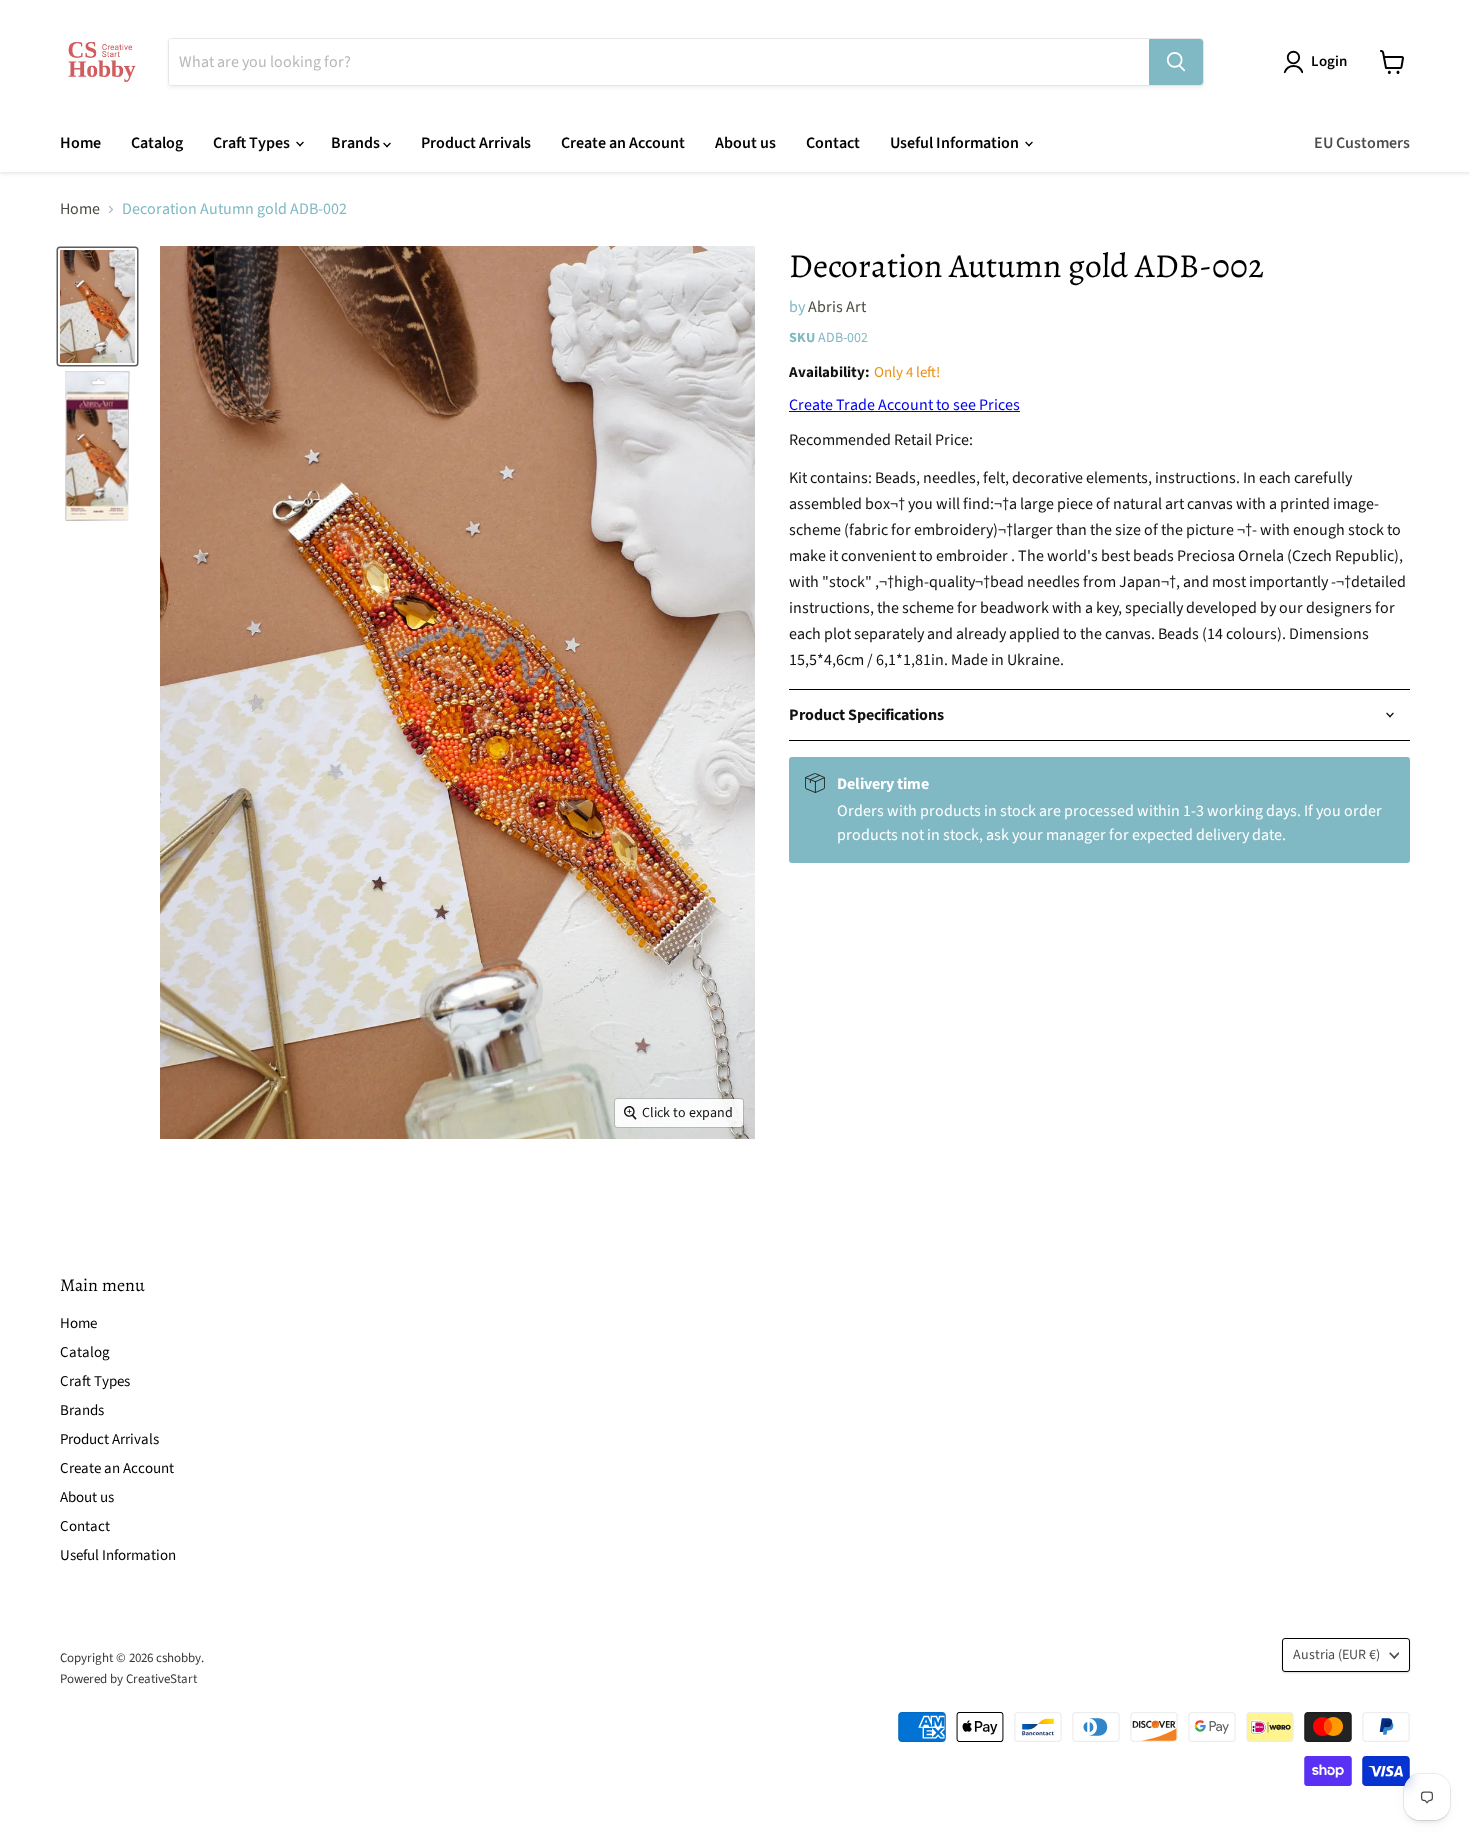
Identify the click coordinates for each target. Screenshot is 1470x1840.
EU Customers (1362, 143)
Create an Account (623, 143)
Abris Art (837, 307)
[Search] (1176, 62)
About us (745, 143)
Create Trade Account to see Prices (904, 405)
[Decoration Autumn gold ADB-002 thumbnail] (97, 306)
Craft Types (253, 143)
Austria (1336, 1655)
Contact (833, 143)
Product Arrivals (476, 143)
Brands (357, 143)
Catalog (157, 143)
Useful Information (956, 143)
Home (80, 143)
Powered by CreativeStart (128, 1679)
